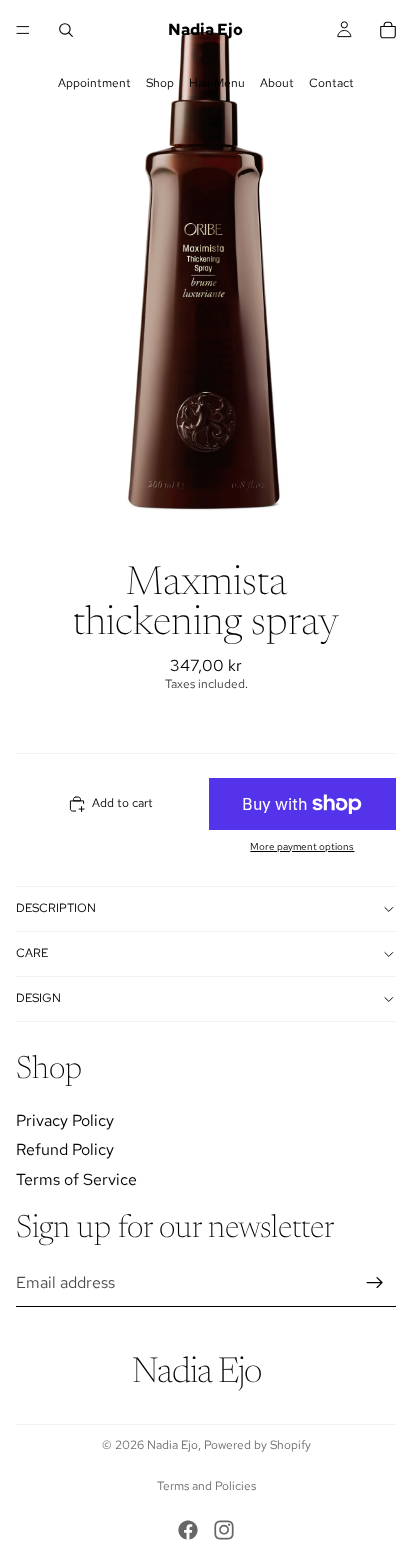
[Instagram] (224, 1530)
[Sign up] (375, 1283)
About (277, 83)
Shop (160, 83)
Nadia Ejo (172, 1445)
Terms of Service (76, 1179)
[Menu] (23, 30)
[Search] (66, 30)
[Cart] (388, 30)
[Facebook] (188, 1530)
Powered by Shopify (257, 1445)
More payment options (302, 846)
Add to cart (122, 803)
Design (38, 998)
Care (32, 953)
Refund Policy (65, 1149)
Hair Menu (217, 83)
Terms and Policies (206, 1486)
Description (56, 908)
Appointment (94, 83)
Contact (331, 83)
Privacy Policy (65, 1119)
